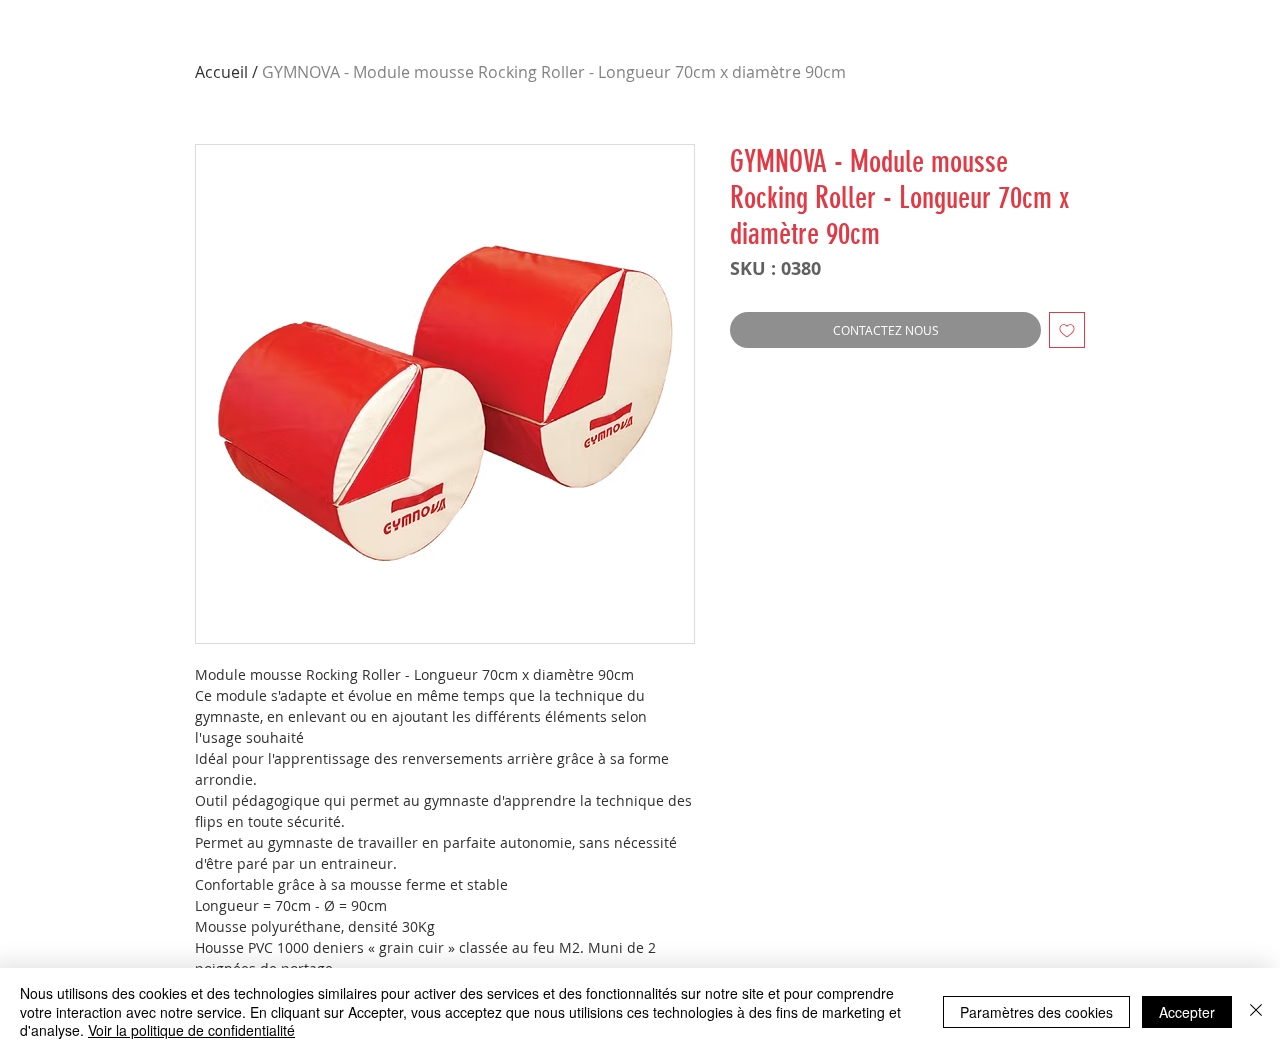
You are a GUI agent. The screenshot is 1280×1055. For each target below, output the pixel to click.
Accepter (1187, 1012)
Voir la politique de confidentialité (191, 1030)
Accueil (221, 72)
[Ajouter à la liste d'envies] (1067, 330)
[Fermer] (1256, 1011)
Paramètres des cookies (1036, 1012)
